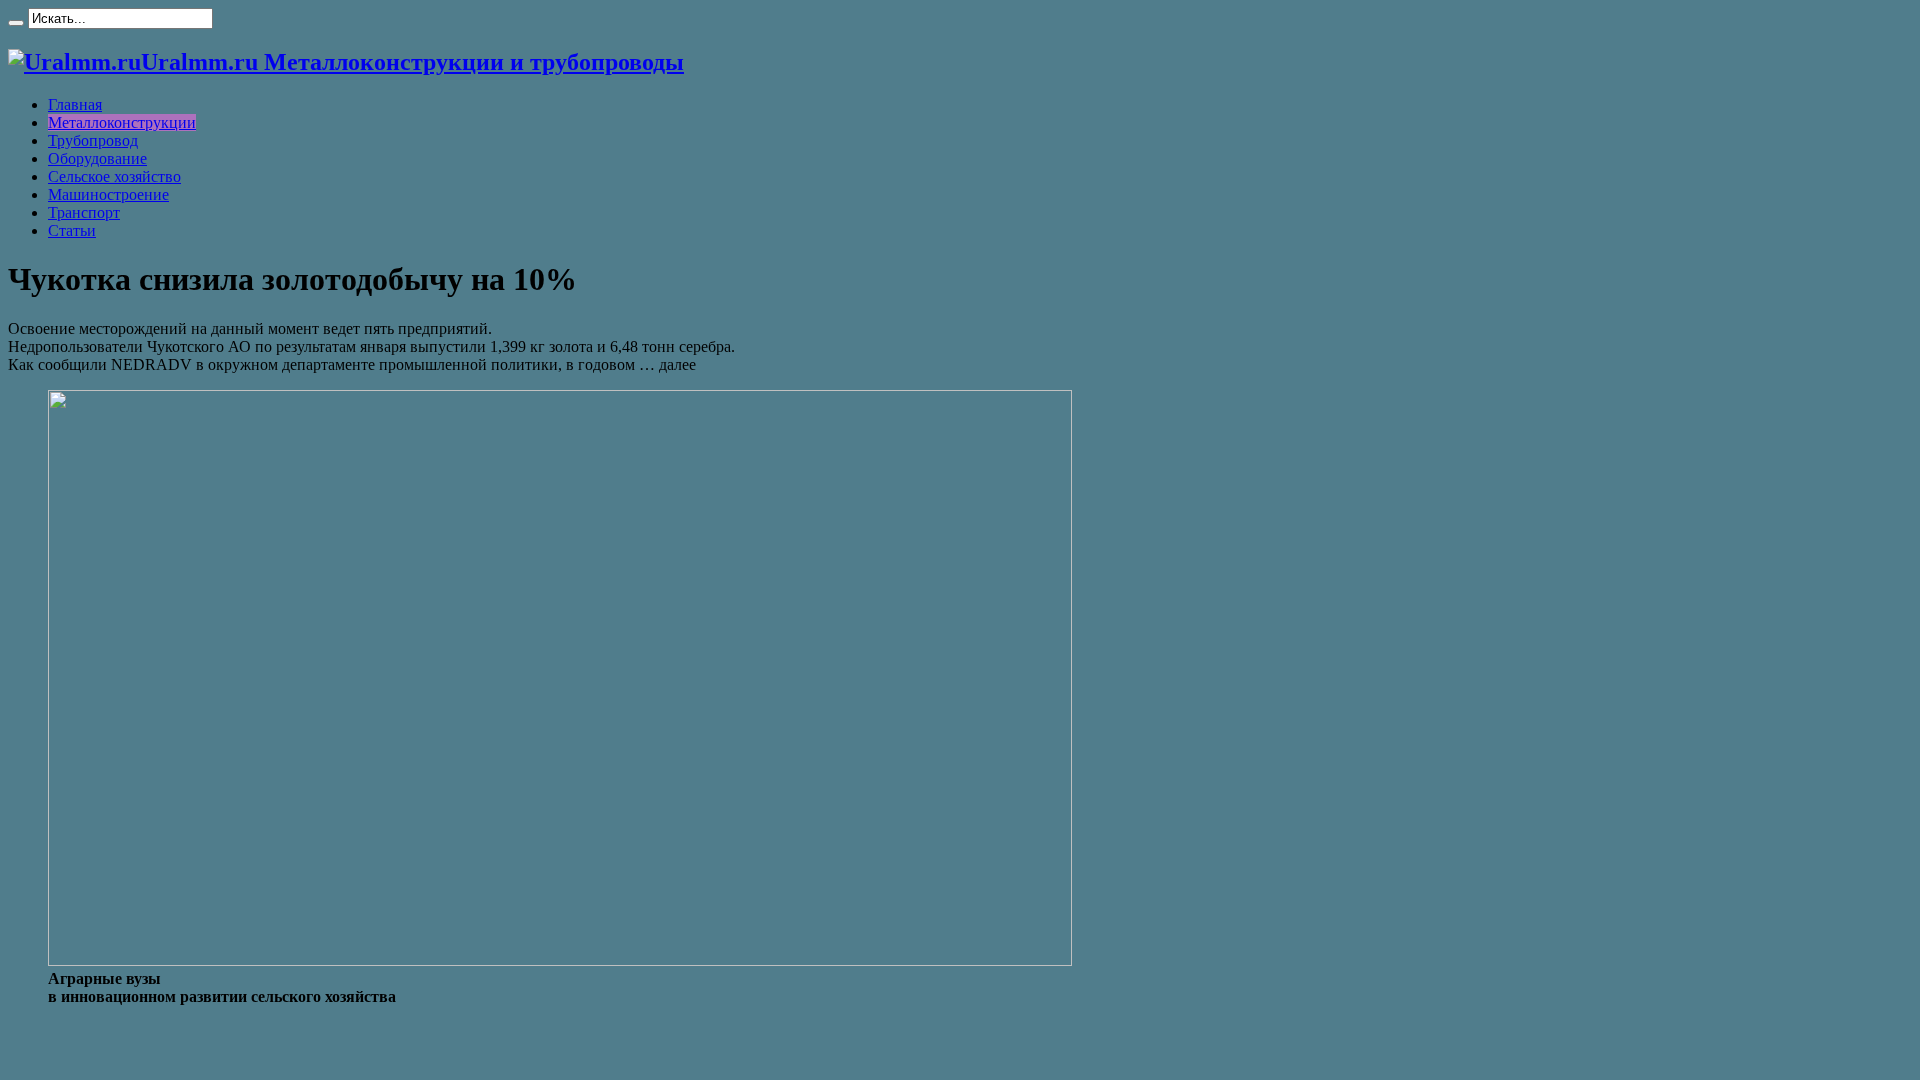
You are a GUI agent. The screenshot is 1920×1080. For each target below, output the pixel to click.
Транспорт (84, 212)
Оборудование (97, 158)
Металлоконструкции (122, 122)
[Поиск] (16, 23)
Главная (75, 104)
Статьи (72, 230)
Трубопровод (93, 140)
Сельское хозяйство (114, 176)
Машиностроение (108, 194)
